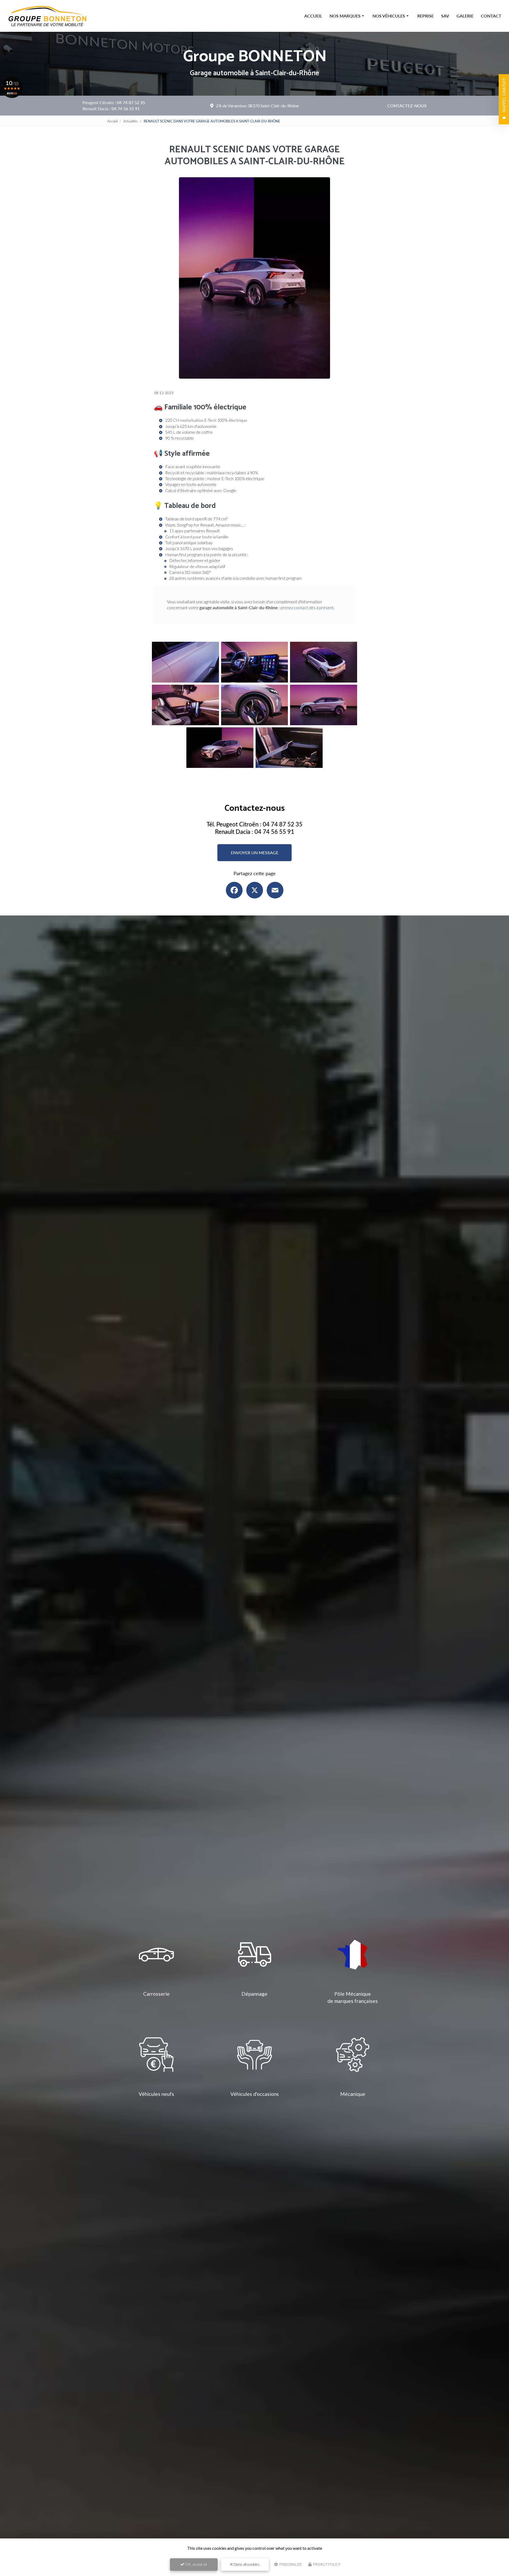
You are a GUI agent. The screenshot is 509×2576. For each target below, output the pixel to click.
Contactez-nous (407, 106)
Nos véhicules (389, 16)
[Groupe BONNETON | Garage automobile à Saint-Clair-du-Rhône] (48, 16)
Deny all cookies (246, 2564)
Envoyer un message (255, 853)
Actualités (131, 121)
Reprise (425, 16)
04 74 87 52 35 (131, 102)
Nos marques (345, 16)
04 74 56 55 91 (126, 109)
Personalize (290, 2564)
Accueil (313, 16)
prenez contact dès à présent (307, 607)
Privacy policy (326, 2564)
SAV (445, 16)
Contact (491, 16)
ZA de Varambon (257, 106)
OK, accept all (196, 2564)
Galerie (465, 16)
